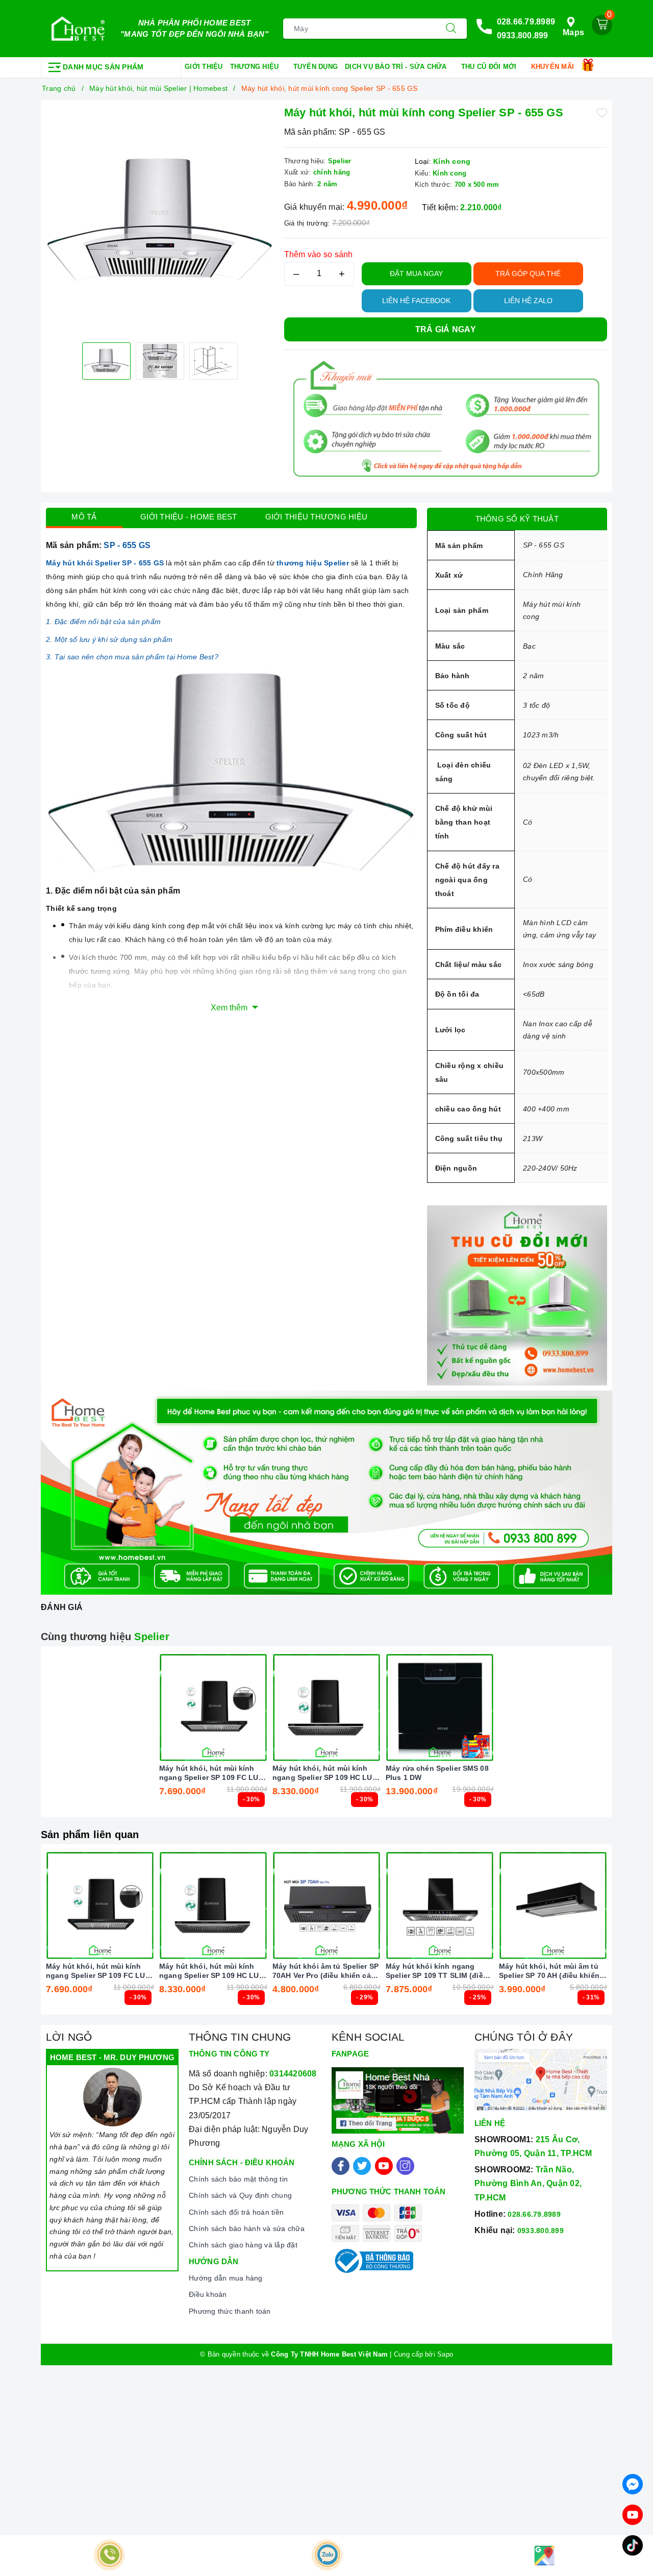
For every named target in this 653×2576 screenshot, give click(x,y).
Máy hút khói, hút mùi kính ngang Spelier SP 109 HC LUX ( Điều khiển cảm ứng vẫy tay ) (325, 1773)
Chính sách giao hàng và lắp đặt (243, 2245)
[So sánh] (261, 1707)
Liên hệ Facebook (416, 301)
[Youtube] (384, 2166)
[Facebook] (341, 2166)
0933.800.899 (523, 35)
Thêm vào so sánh (319, 254)
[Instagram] (405, 2166)
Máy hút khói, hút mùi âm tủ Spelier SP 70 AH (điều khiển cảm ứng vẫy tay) (549, 1971)
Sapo (445, 2354)
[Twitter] (362, 2166)
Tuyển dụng (316, 67)
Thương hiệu (256, 67)
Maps (573, 32)
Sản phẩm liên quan (90, 1835)
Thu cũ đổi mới (490, 67)
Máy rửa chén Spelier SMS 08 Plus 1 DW (437, 1773)
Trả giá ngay (446, 329)
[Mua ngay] (165, 1707)
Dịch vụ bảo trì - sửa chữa (397, 67)
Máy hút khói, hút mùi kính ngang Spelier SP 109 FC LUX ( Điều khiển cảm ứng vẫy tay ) (211, 1773)
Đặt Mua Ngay (416, 274)
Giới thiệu (204, 67)
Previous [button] (18, 1937)
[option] (160, 220)
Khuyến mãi (554, 67)
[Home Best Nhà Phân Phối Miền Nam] (78, 29)
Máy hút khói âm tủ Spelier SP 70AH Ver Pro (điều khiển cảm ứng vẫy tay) (325, 1971)
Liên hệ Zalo (528, 301)
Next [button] (635, 1937)
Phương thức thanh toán (230, 2311)
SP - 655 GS (127, 545)
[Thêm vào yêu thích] (602, 112)
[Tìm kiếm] (451, 29)
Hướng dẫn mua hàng (226, 2278)
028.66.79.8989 (526, 22)
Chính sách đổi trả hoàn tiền (236, 2212)
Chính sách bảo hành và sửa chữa (247, 2228)
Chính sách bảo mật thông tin (238, 2179)
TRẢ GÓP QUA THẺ (528, 274)
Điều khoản (208, 2294)
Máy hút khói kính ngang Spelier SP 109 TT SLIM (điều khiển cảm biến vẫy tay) (437, 1971)
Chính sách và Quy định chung (240, 2195)
